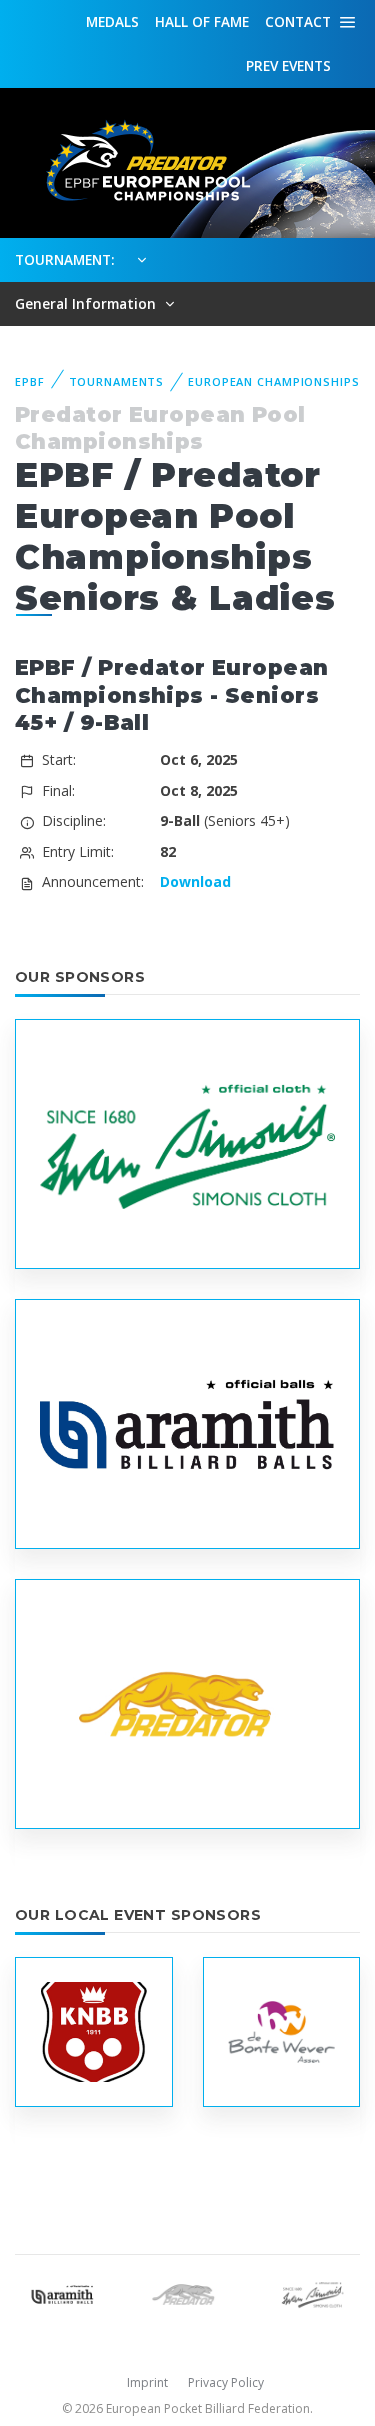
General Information (87, 303)
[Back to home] (140, 161)
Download (195, 881)
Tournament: (64, 259)
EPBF (30, 381)
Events (288, 65)
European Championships (273, 381)
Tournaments (117, 381)
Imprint (147, 2382)
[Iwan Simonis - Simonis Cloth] (312, 2292)
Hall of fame (202, 21)
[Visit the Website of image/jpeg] (187, 1143)
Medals (112, 21)
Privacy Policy (226, 2382)
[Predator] (187, 2292)
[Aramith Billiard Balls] (62, 2292)
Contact (298, 21)
